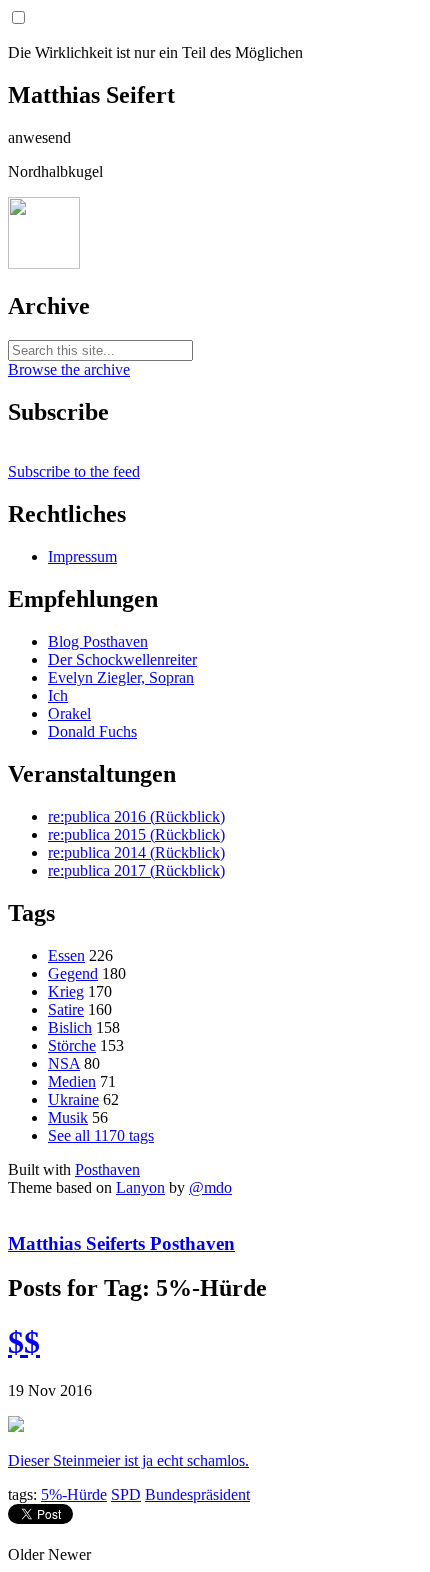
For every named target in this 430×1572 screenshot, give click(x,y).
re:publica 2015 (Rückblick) (136, 834)
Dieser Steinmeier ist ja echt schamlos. (128, 1460)
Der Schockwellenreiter (122, 659)
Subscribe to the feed (74, 471)
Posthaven (107, 1169)
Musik (68, 1117)
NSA (64, 1063)
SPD (126, 1494)
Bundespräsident (197, 1494)
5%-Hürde (74, 1494)
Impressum (82, 556)
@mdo (210, 1187)
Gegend (73, 973)
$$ (24, 1342)
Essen (66, 955)
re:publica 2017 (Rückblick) (136, 870)
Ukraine (73, 1099)
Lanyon (140, 1187)
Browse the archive (69, 369)
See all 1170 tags (101, 1135)
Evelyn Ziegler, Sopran (121, 677)
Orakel (69, 713)
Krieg (66, 991)
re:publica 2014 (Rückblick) (136, 852)
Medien (72, 1081)
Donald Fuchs (92, 731)
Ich (58, 695)
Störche (72, 1045)
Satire (66, 1009)
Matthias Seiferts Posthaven (121, 1243)
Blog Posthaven (98, 641)
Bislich (70, 1027)
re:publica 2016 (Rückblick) (136, 816)
